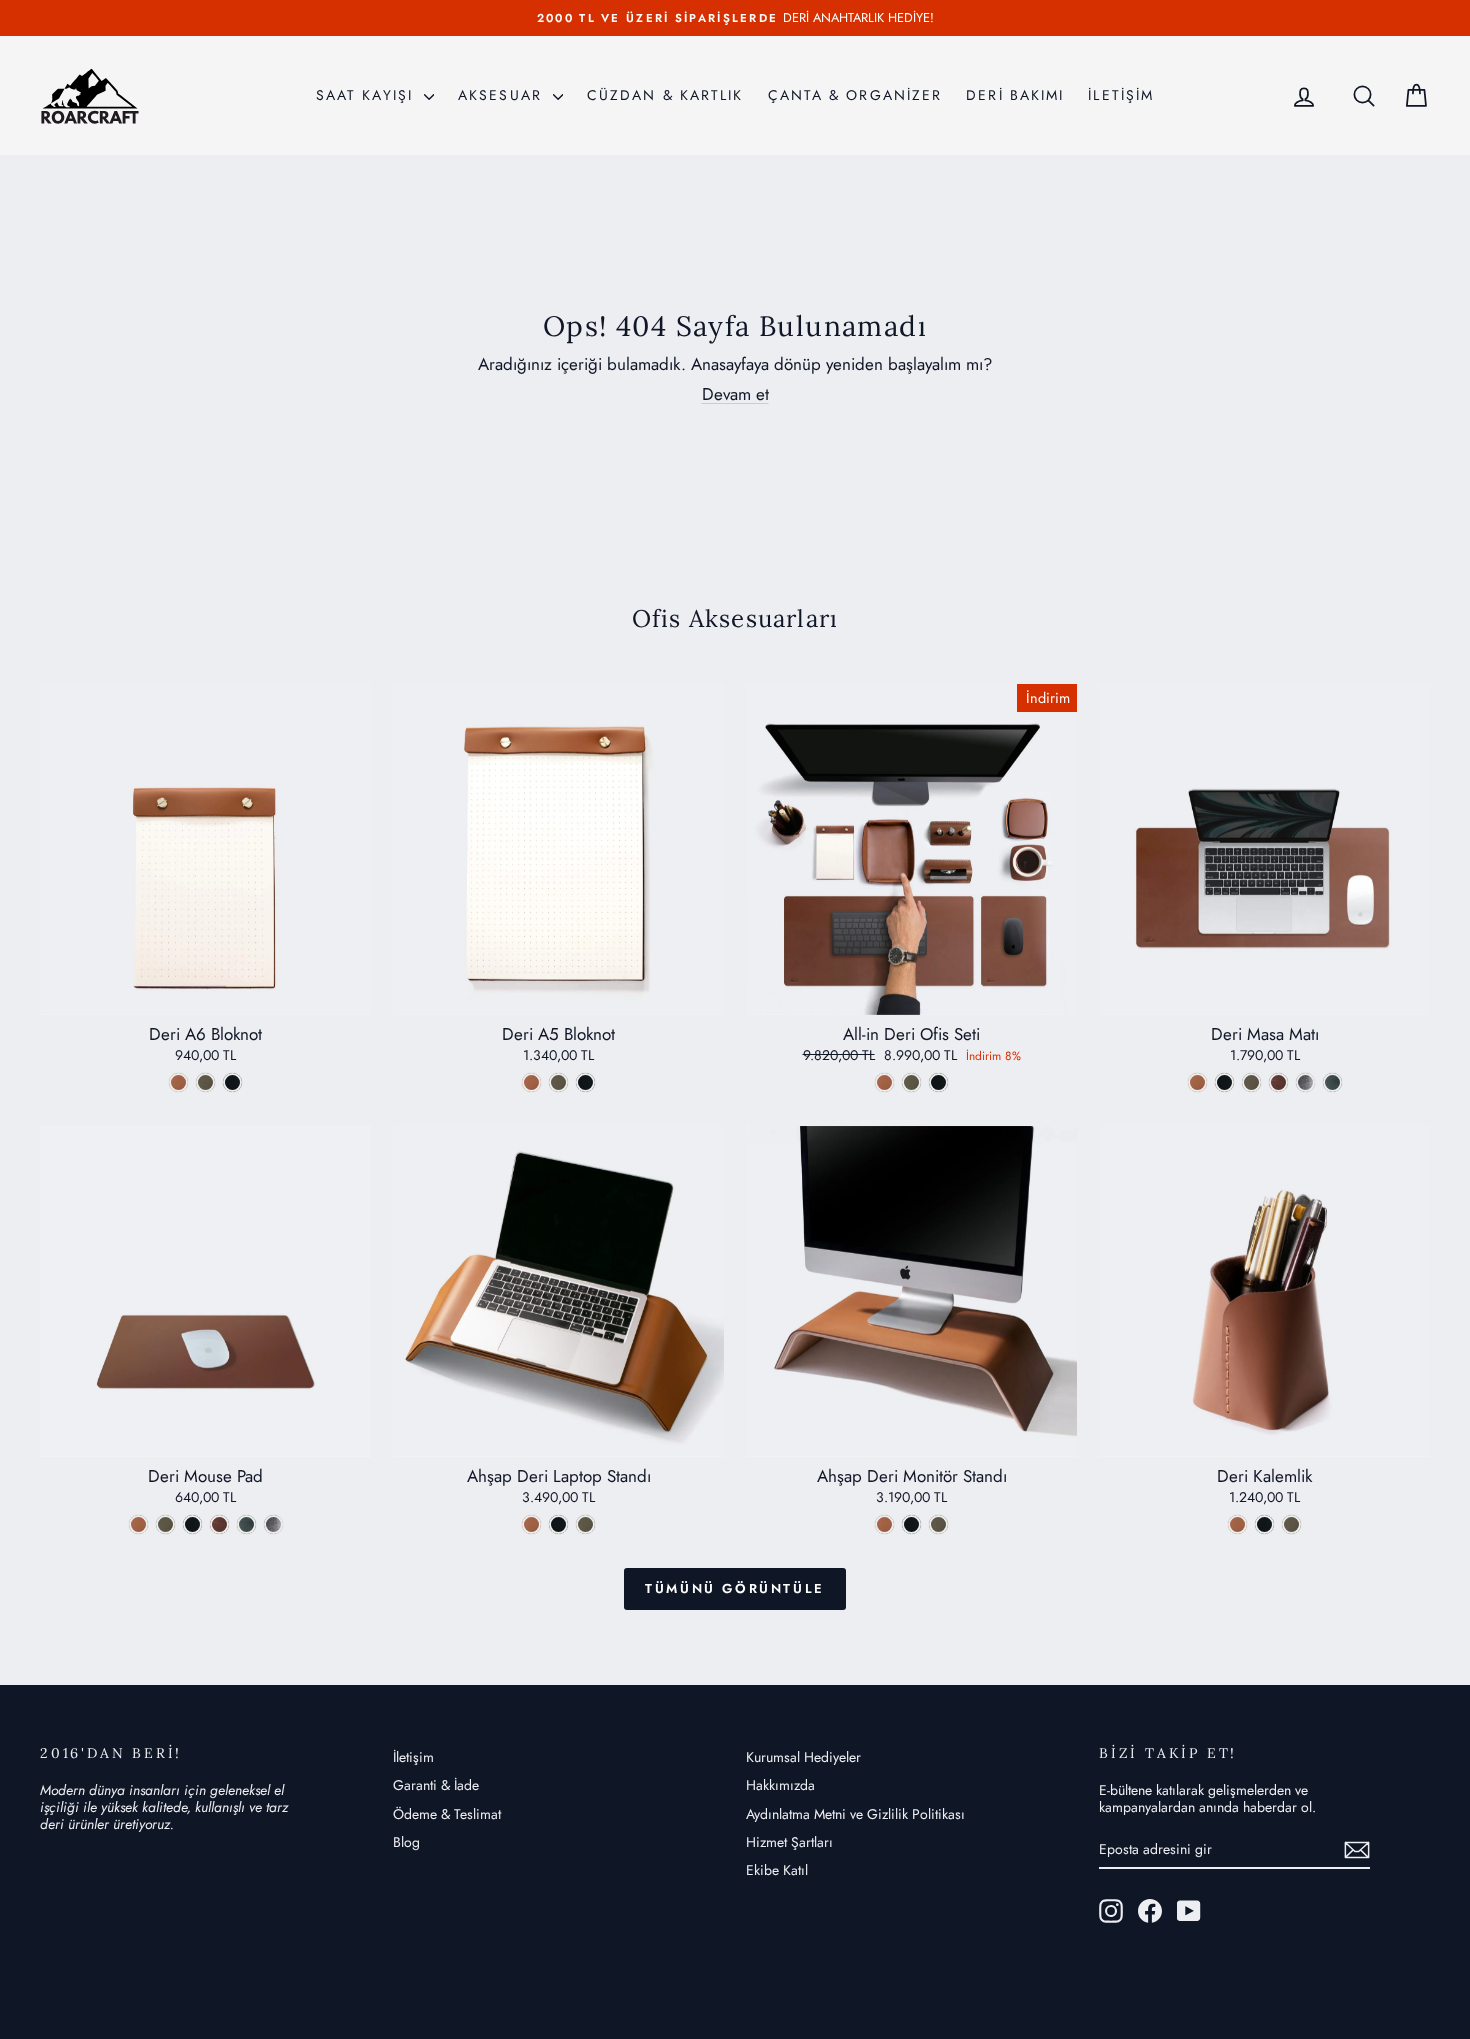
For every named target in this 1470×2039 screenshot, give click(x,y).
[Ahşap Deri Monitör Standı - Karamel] (884, 1524)
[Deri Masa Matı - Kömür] (1224, 1082)
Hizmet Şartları (789, 1842)
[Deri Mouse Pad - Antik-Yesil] (246, 1524)
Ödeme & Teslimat (447, 1814)
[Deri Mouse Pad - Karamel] (138, 1524)
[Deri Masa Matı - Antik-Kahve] (1278, 1082)
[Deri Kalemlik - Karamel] (1237, 1524)
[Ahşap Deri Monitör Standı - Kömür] (911, 1524)
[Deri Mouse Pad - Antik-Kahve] (219, 1524)
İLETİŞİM (1121, 95)
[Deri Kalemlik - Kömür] (1264, 1524)
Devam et (735, 394)
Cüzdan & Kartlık (665, 95)
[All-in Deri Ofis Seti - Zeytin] (911, 1082)
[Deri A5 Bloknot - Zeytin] (558, 1082)
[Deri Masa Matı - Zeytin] (1251, 1082)
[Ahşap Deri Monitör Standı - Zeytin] (938, 1524)
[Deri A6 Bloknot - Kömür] (232, 1082)
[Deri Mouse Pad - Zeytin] (165, 1524)
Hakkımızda (780, 1785)
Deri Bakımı (1015, 95)
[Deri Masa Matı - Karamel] (1197, 1082)
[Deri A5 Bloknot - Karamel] (531, 1082)
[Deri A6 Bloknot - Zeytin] (205, 1082)
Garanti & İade (436, 1785)
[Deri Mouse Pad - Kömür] (192, 1524)
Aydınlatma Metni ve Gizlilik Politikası (855, 1814)
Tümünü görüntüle (735, 1588)
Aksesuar (503, 95)
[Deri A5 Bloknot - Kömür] (585, 1082)
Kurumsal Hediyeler (803, 1757)
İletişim (413, 1757)
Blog (406, 1842)
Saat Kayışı (367, 95)
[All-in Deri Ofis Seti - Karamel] (884, 1082)
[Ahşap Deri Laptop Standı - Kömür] (558, 1524)
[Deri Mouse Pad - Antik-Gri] (273, 1524)
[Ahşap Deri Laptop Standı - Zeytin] (585, 1524)
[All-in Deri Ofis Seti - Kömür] (938, 1082)
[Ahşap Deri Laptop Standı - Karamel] (531, 1524)
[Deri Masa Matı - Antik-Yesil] (1332, 1082)
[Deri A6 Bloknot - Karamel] (178, 1082)
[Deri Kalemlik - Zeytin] (1291, 1524)
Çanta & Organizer (855, 95)
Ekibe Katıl (777, 1870)
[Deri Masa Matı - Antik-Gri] (1305, 1082)
